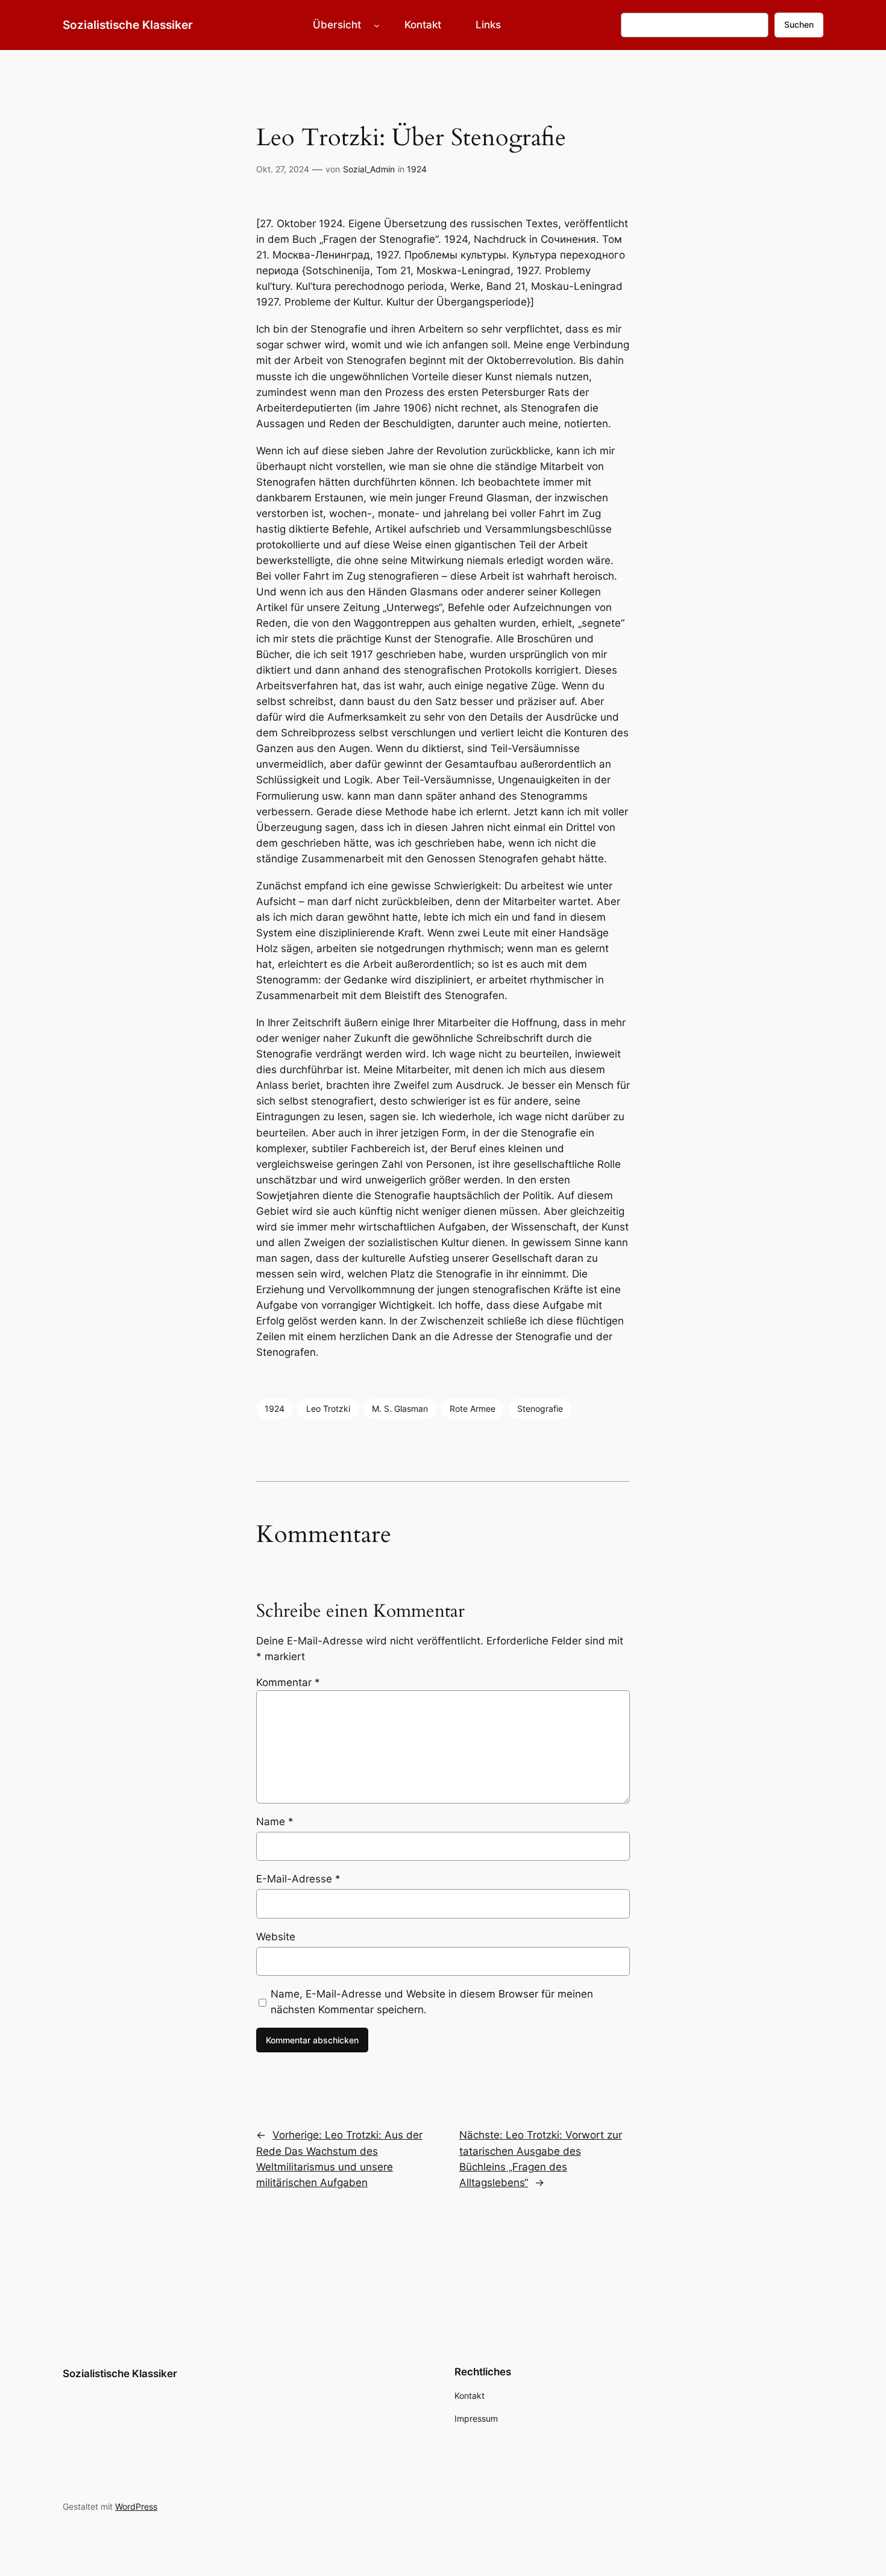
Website (276, 1937)
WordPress (136, 2506)
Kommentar (288, 1682)
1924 (417, 169)
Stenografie (540, 1409)
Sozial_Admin (369, 169)
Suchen (799, 24)
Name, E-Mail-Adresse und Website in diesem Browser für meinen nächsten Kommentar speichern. (432, 2002)
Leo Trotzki (328, 1409)
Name (275, 1822)
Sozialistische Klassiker (128, 25)
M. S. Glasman (400, 1409)
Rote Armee (473, 1409)
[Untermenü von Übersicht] (377, 25)
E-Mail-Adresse (298, 1879)
